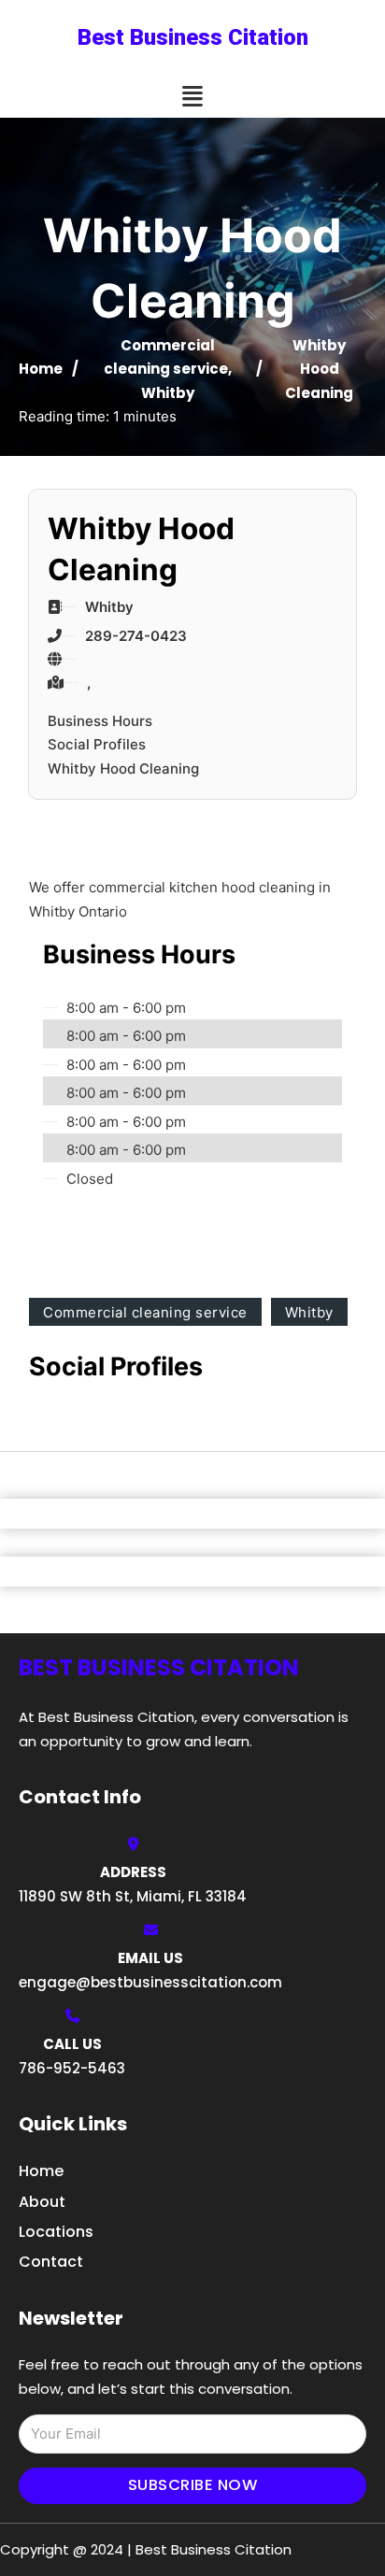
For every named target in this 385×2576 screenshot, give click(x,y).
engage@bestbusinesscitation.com (150, 1982)
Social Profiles (97, 744)
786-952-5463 (72, 2068)
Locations (56, 2232)
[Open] (192, 97)
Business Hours (100, 721)
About (42, 2202)
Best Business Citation (193, 37)
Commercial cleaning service (145, 1312)
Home (41, 369)
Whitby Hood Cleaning (123, 769)
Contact (51, 2262)
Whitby (168, 393)
